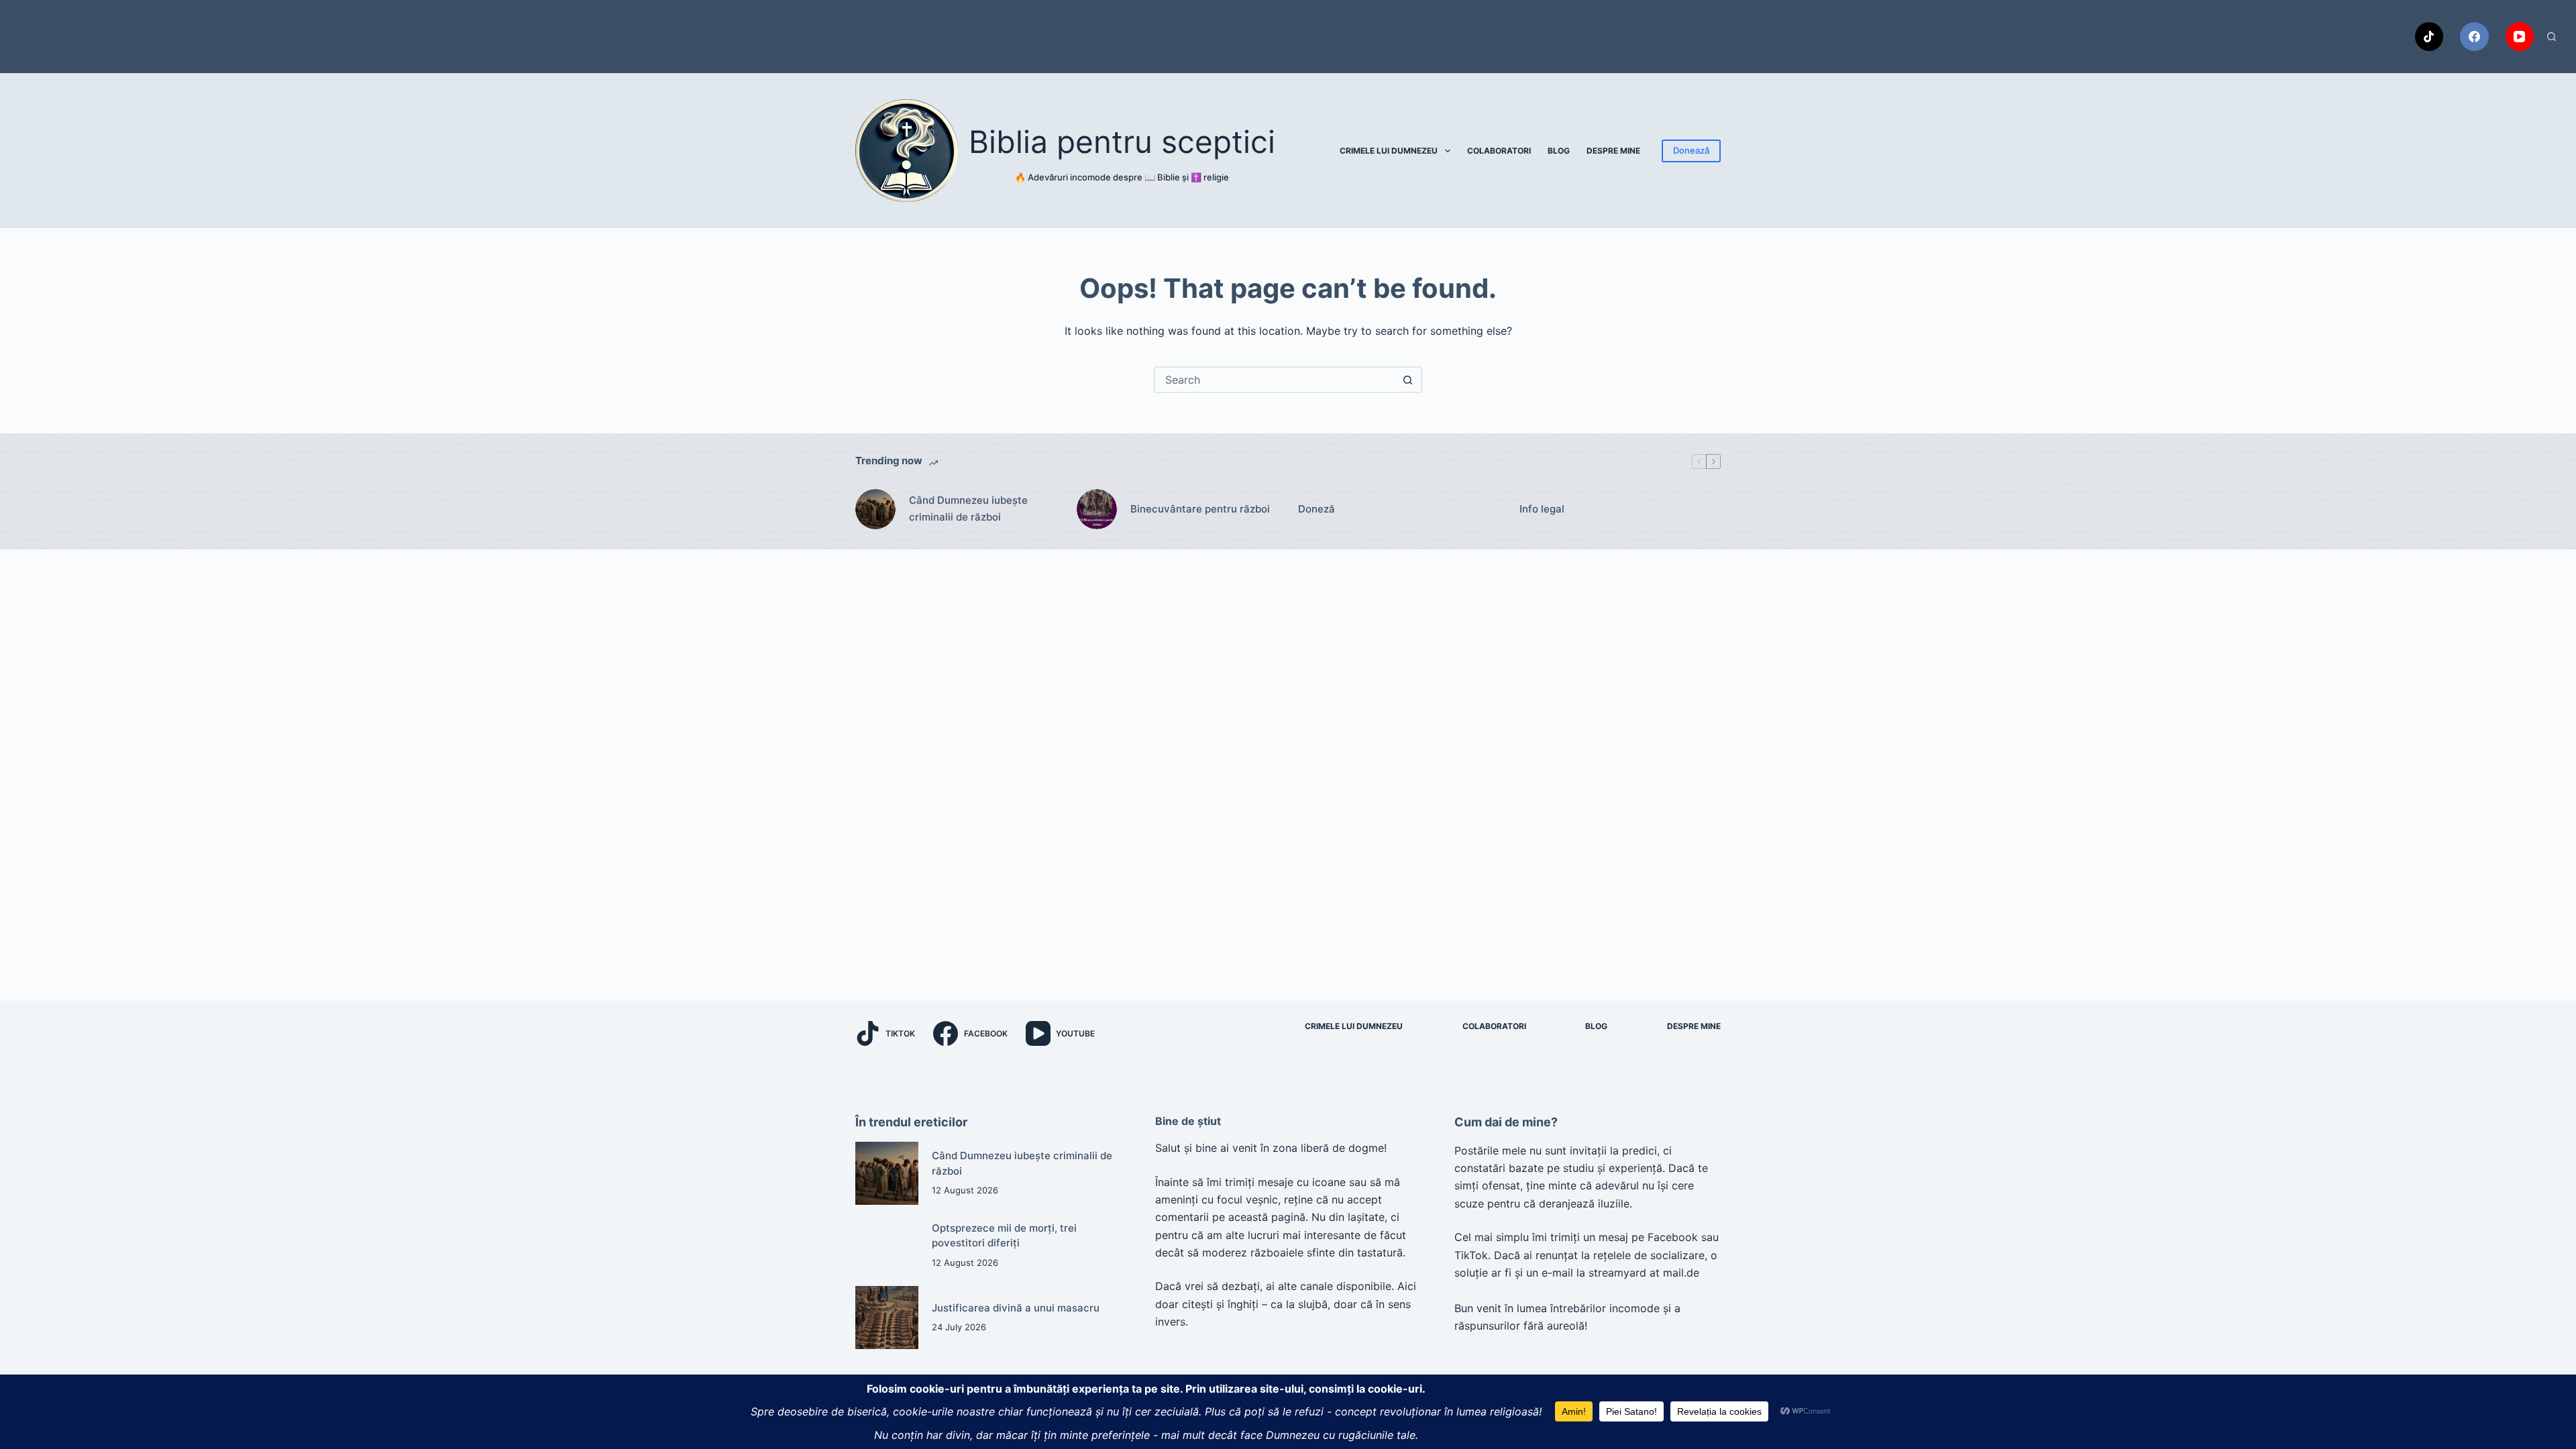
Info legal (1542, 509)
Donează (1691, 150)
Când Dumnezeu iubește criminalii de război (968, 508)
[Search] (2552, 37)
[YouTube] (2520, 37)
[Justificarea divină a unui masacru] (887, 1318)
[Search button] (1407, 380)
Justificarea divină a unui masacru (1016, 1308)
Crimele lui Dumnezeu (1389, 151)
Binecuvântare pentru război (1200, 509)
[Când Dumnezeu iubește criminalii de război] (875, 509)
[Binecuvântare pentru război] (1097, 509)
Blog (1559, 151)
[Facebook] (2474, 37)
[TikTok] (2429, 37)
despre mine (1613, 151)
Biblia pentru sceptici (1122, 142)
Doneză (1317, 509)
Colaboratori (1499, 151)
